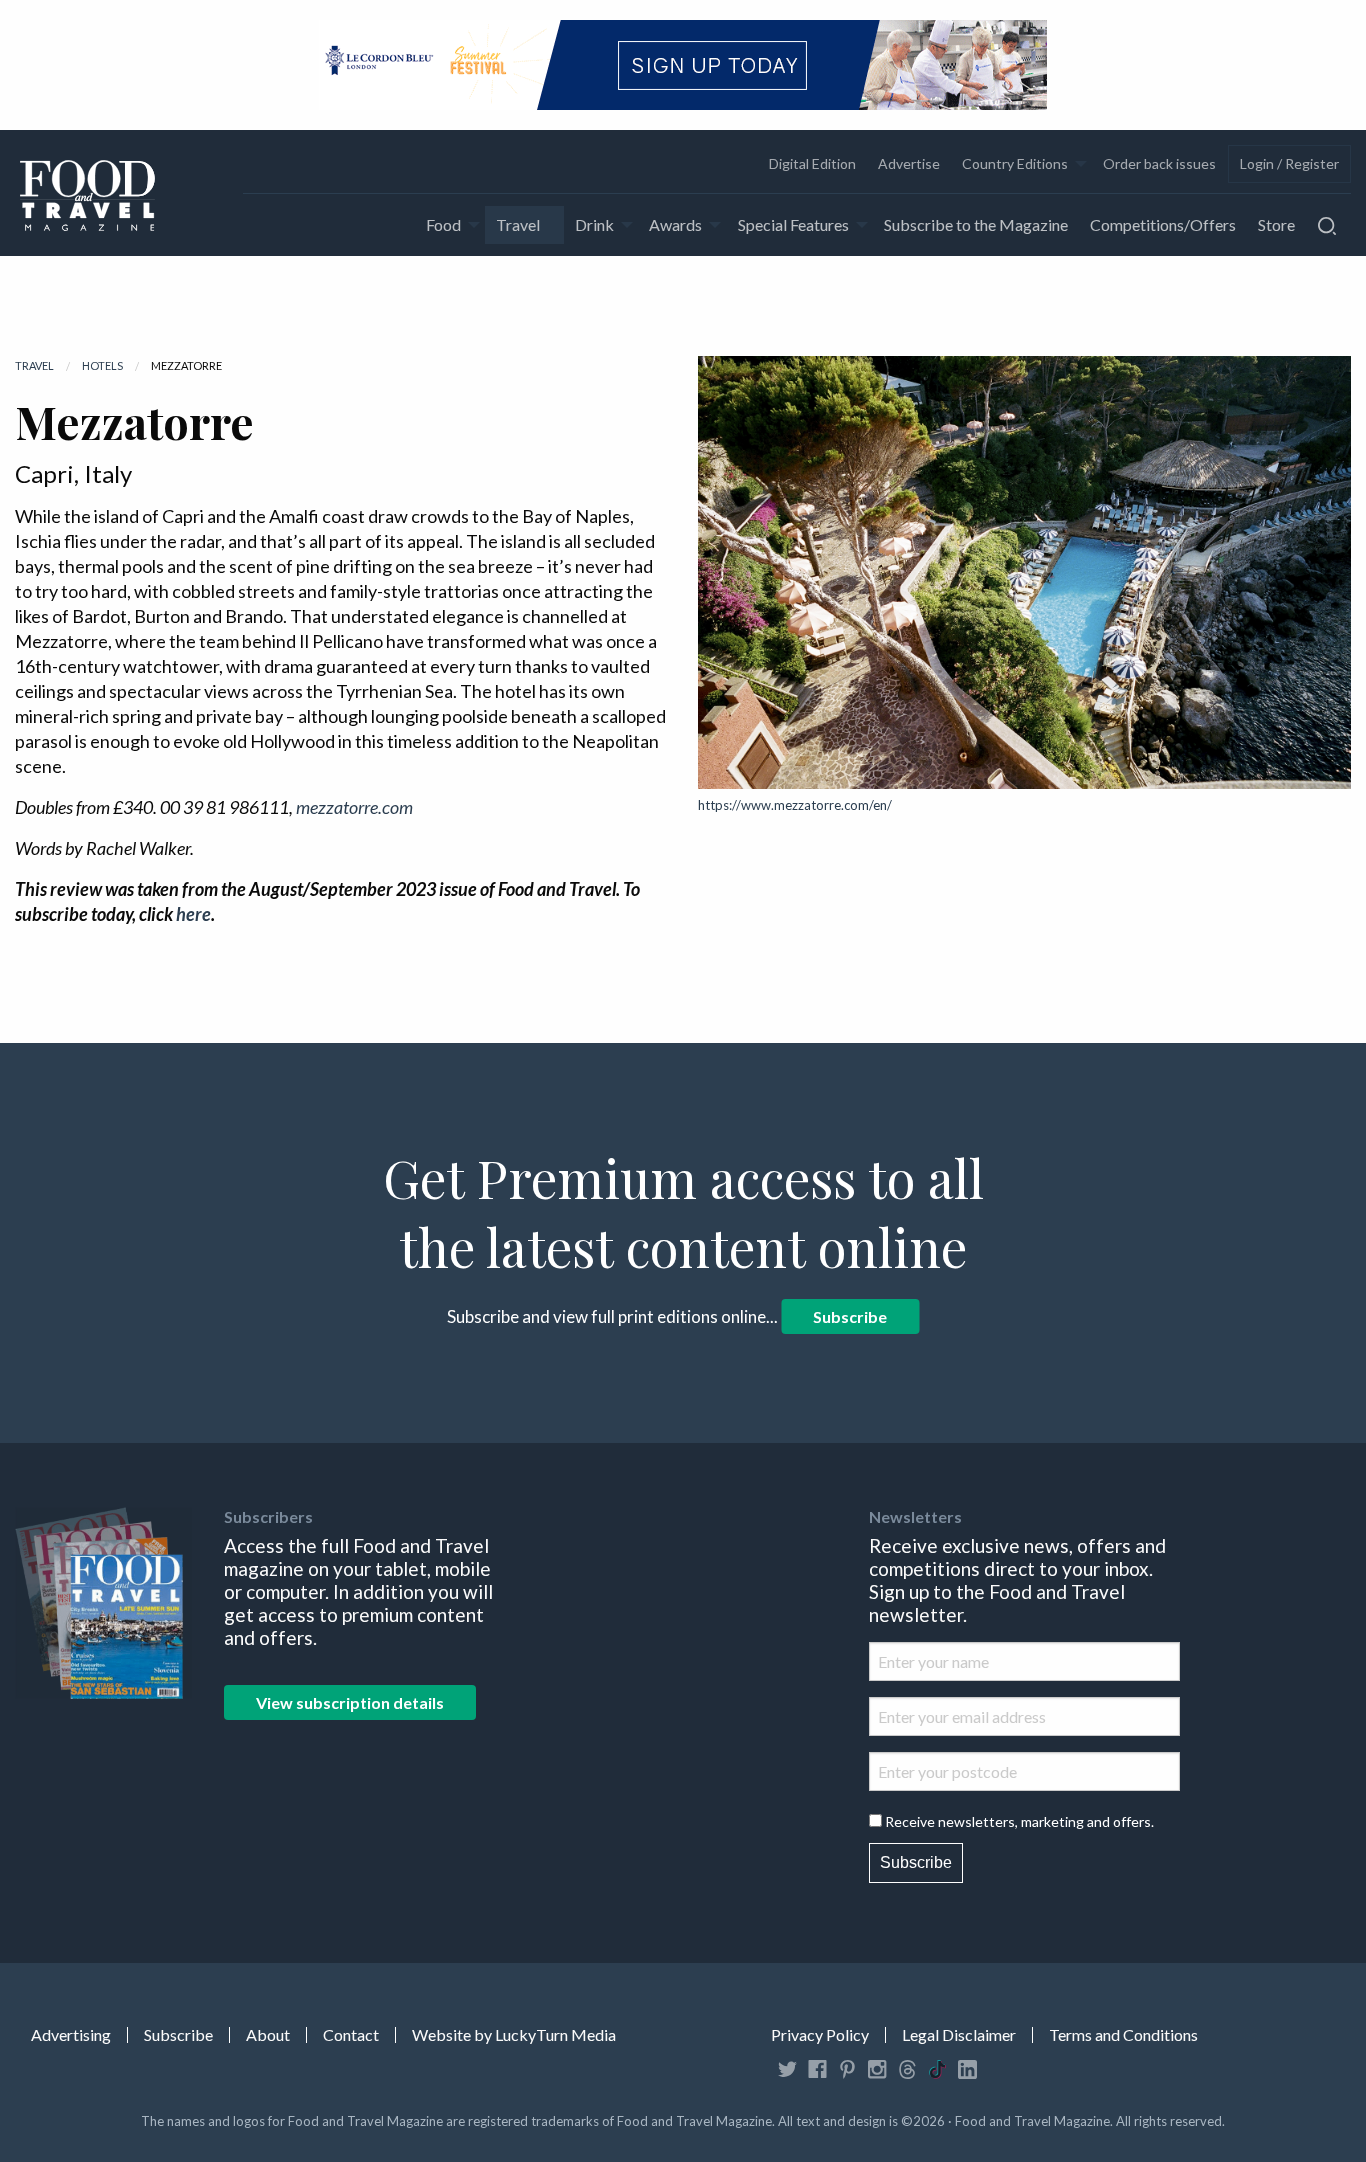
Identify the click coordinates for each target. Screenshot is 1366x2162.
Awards (675, 224)
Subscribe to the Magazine (976, 224)
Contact (351, 2035)
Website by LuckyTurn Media (514, 2035)
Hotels (102, 365)
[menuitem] (811, 164)
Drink (594, 224)
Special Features (793, 224)
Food (443, 224)
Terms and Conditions (1123, 2035)
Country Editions (1015, 163)
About (268, 2035)
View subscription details (350, 1702)
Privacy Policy (820, 2035)
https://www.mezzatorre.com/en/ (795, 805)
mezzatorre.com (354, 807)
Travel (518, 224)
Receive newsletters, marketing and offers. (1019, 1821)
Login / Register (1289, 163)
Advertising (71, 2035)
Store (1276, 224)
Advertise (909, 163)
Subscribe (850, 1316)
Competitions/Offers (1163, 224)
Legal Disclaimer (959, 2035)
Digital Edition (812, 163)
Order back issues (1159, 163)
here (193, 914)
